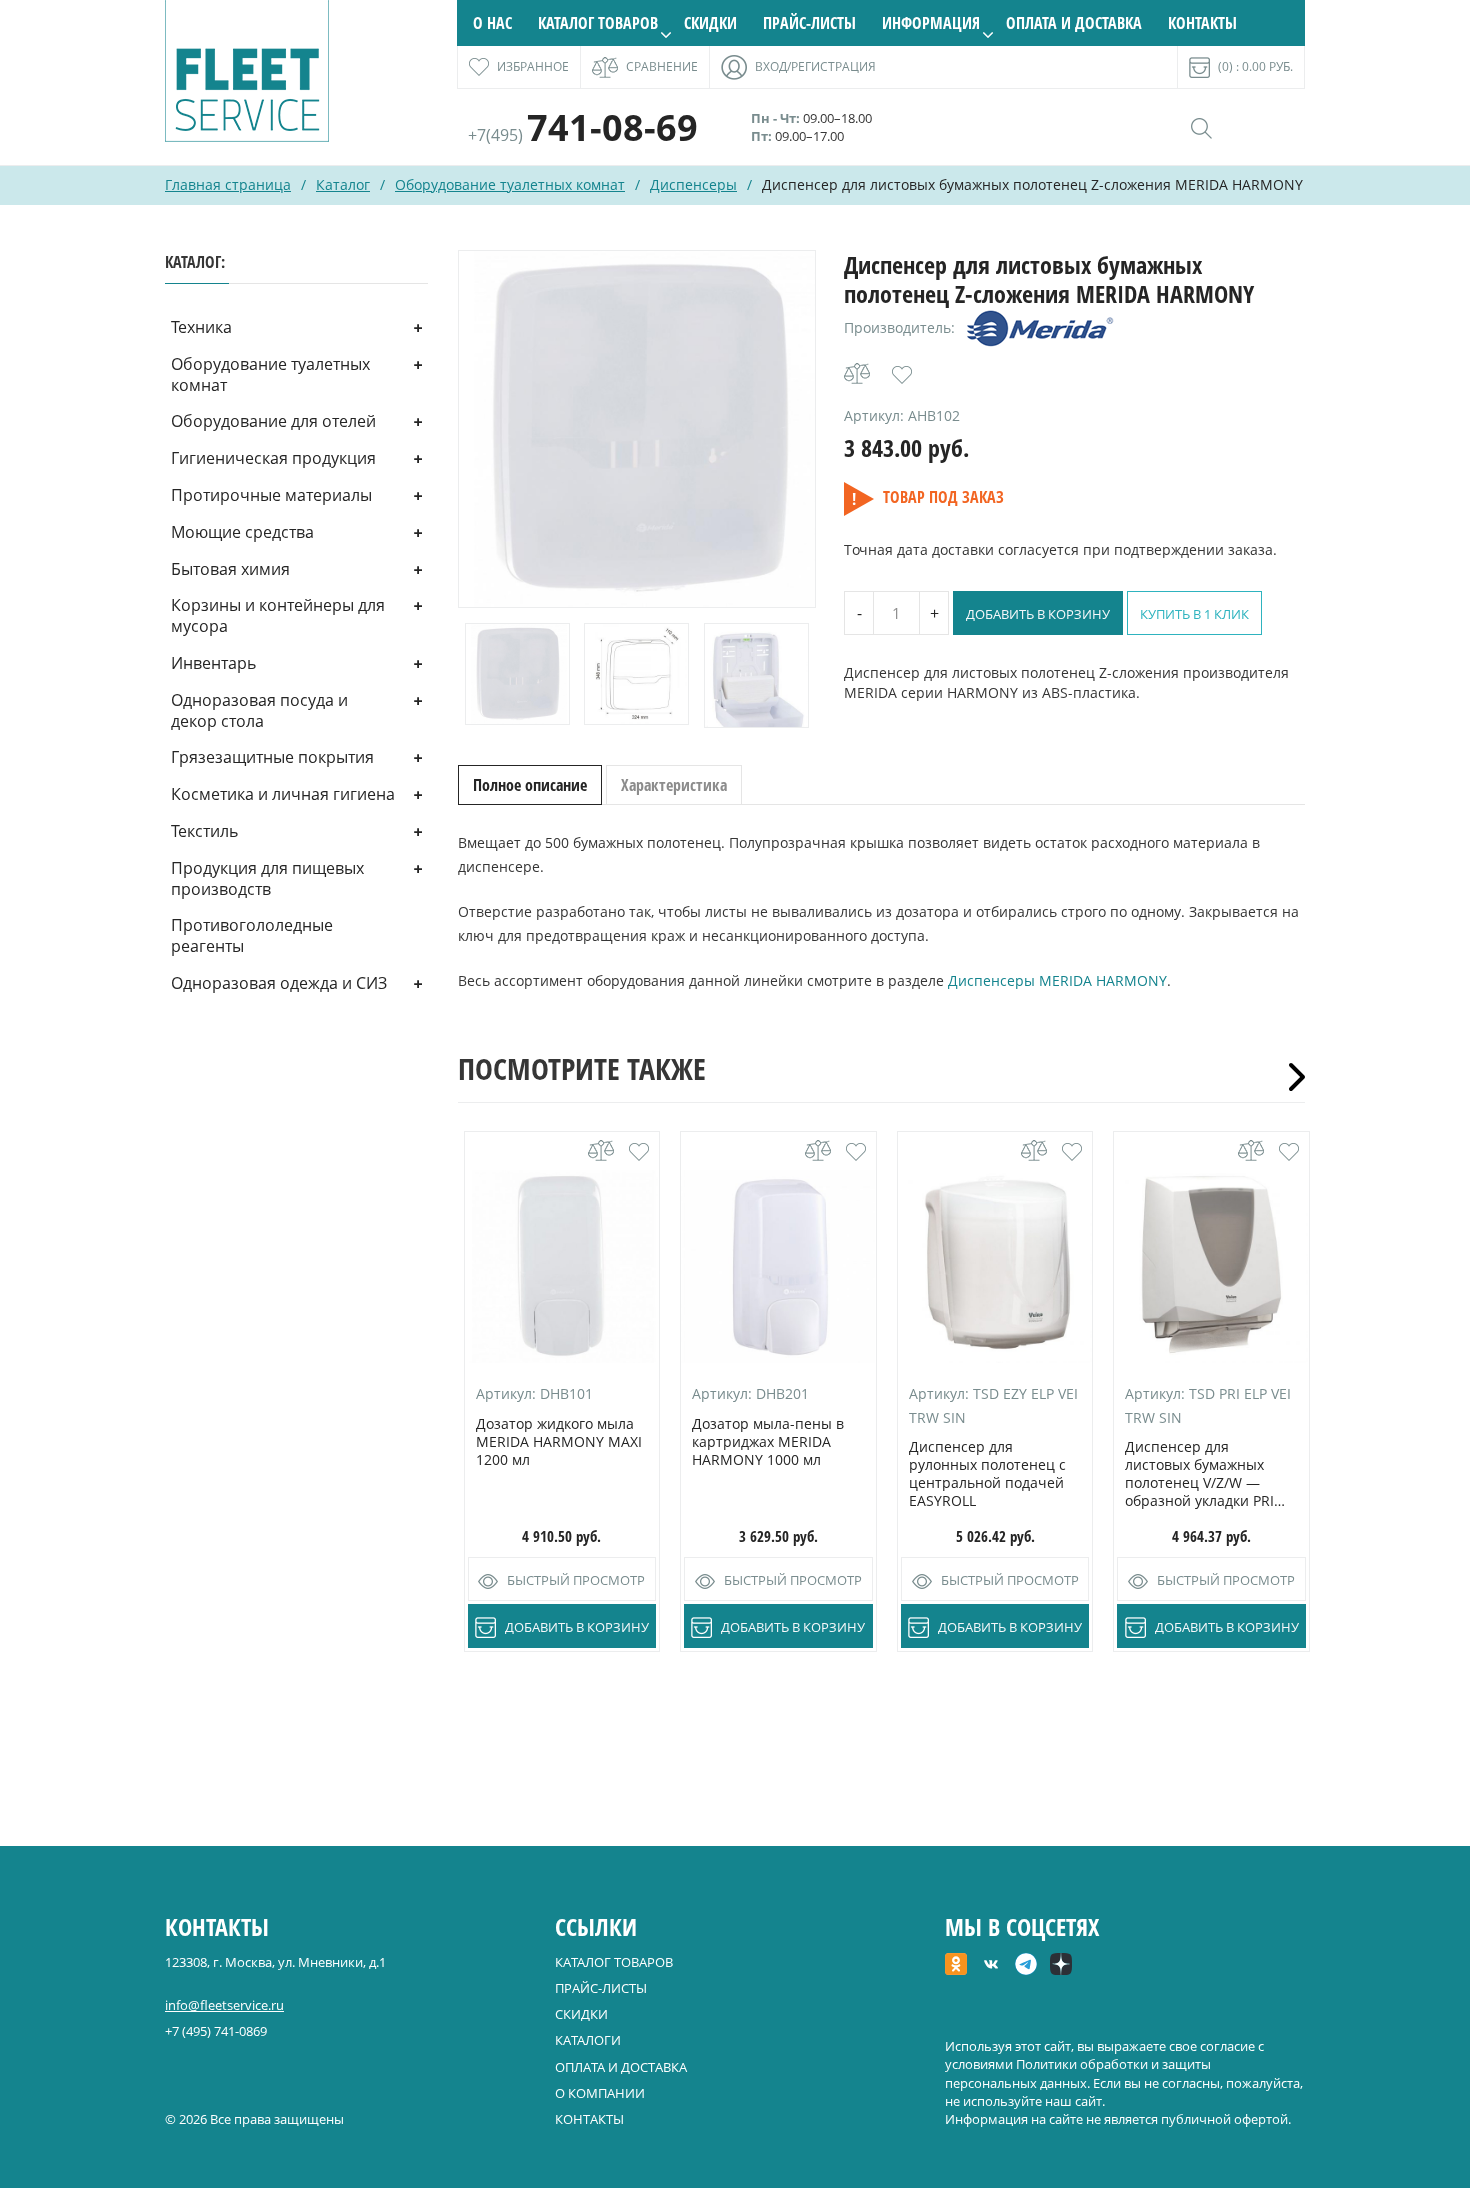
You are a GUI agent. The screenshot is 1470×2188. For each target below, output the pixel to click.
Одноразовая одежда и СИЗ (279, 983)
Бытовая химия (230, 569)
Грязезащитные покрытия (272, 757)
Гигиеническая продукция (273, 458)
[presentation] (1290, 1077)
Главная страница (228, 184)
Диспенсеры (693, 184)
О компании (600, 2093)
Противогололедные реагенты (252, 935)
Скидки (710, 23)
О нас (492, 23)
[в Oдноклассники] (956, 1966)
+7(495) (583, 135)
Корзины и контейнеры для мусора (278, 615)
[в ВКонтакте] (991, 1966)
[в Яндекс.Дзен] (1061, 1966)
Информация (931, 23)
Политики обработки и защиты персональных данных (1078, 2073)
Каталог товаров (598, 23)
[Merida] (1040, 328)
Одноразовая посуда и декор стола (259, 710)
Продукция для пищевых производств (267, 878)
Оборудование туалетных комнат (510, 184)
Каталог (343, 184)
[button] (902, 375)
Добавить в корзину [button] (577, 1627)
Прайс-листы (809, 23)
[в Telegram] (1026, 1966)
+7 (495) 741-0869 (216, 2031)
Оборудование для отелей (273, 421)
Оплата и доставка (1074, 23)
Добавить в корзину (1038, 614)
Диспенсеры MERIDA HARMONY (1057, 980)
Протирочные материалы (271, 495)
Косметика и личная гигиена (283, 794)
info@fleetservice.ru (224, 2005)
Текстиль (204, 831)
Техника (201, 327)
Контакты (1202, 23)
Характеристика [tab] (674, 785)
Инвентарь (213, 663)
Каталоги (588, 2040)
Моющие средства (242, 532)
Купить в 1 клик (1194, 614)
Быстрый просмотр (576, 1580)
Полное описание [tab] (530, 785)
